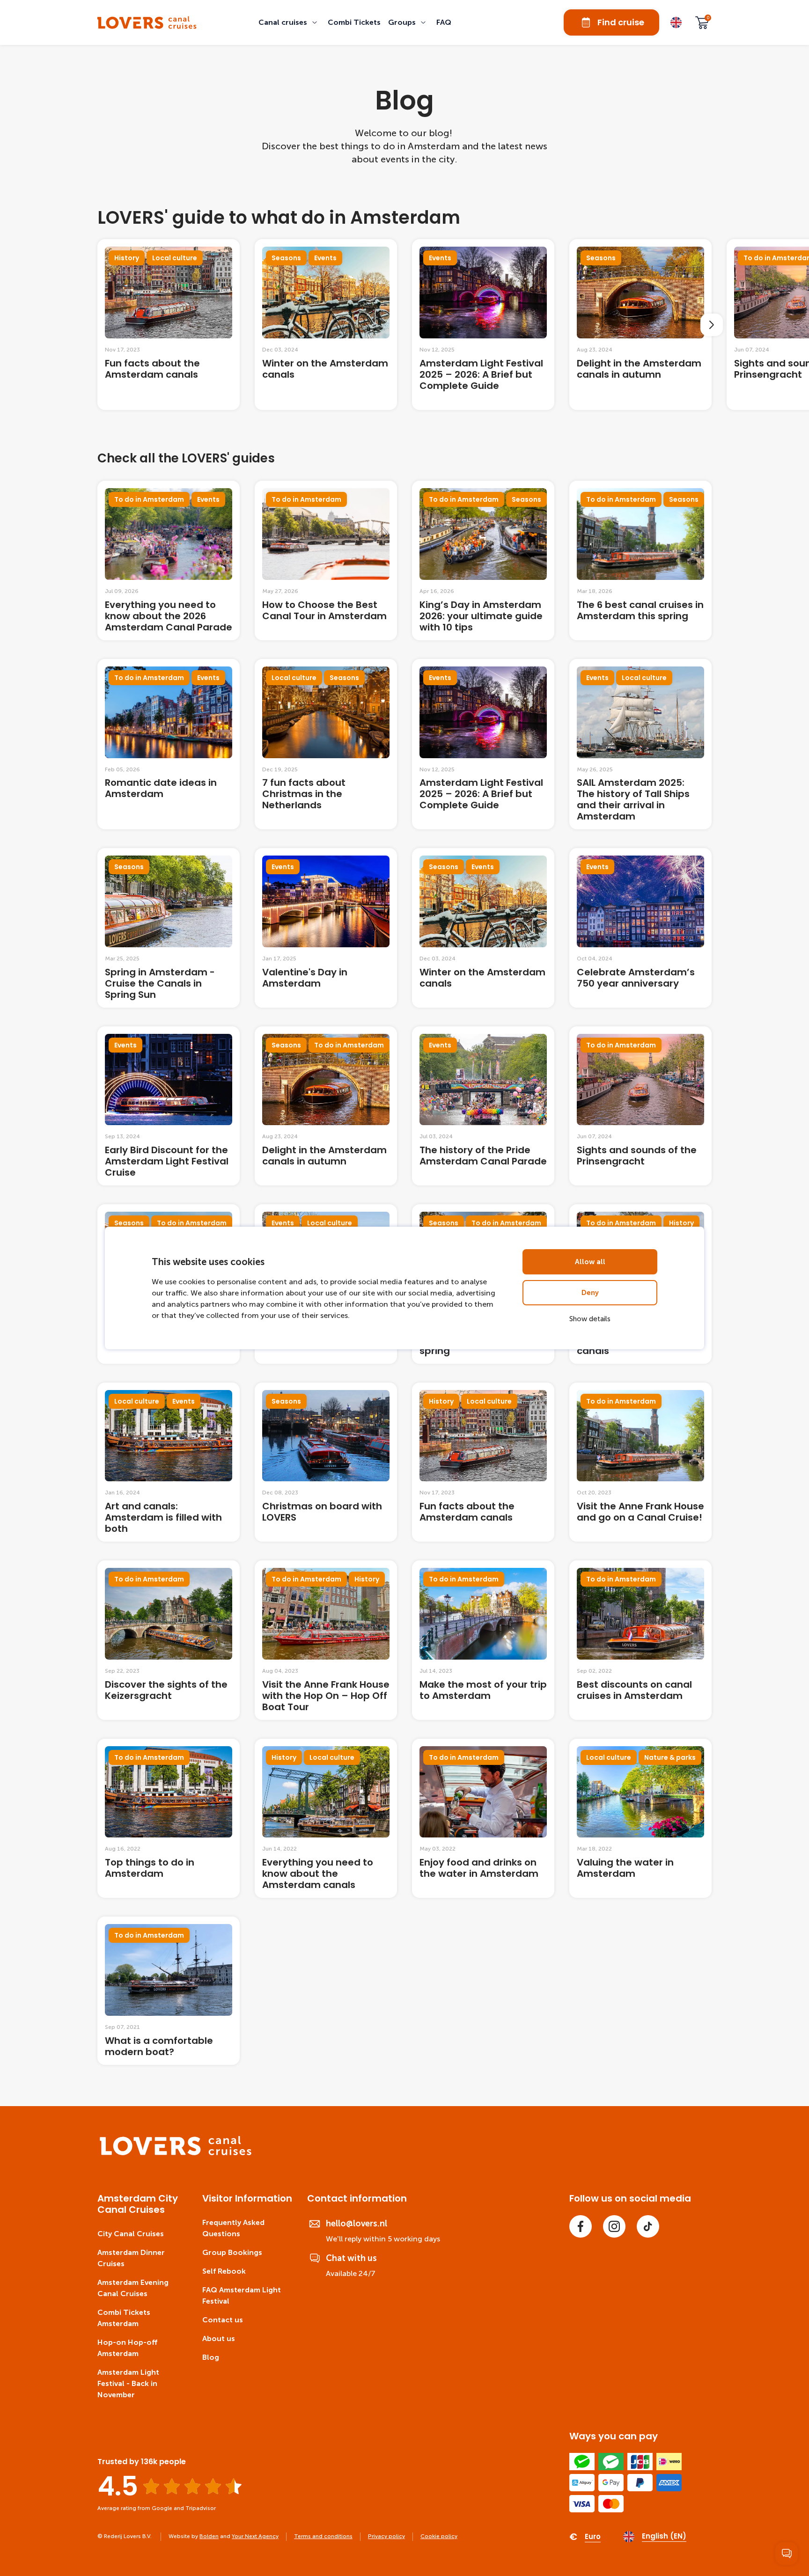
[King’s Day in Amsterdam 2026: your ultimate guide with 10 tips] (483, 560)
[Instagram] (614, 2226)
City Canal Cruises (131, 2234)
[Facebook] (581, 2226)
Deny (590, 1293)
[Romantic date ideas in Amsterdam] (169, 744)
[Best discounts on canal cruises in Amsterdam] (640, 1640)
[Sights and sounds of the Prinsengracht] (640, 1106)
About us (219, 2338)
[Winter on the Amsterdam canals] (326, 325)
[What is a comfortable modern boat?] (169, 1991)
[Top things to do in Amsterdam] (169, 1818)
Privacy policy (386, 2536)
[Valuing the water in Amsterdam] (640, 1818)
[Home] (176, 2153)
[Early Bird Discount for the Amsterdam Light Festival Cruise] (169, 1106)
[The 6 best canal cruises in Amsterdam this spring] (640, 560)
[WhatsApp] (787, 2554)
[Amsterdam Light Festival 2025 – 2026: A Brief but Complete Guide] (483, 325)
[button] (289, 22)
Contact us (223, 2320)
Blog (211, 2357)
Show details (590, 1319)
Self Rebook (224, 2271)
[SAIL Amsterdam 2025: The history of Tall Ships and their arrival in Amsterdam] (640, 744)
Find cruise (621, 22)
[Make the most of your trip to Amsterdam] (483, 1640)
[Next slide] (712, 325)
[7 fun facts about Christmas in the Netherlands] (326, 744)
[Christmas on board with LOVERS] (326, 1462)
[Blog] (147, 23)
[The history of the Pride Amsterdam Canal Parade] (483, 1106)
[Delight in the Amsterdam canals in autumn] (640, 325)
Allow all (590, 1262)
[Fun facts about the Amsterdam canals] (169, 325)
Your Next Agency (255, 2536)
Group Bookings (232, 2252)
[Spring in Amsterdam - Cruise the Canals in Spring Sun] (169, 928)
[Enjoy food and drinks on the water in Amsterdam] (483, 1818)
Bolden (209, 2536)
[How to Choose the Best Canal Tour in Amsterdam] (326, 560)
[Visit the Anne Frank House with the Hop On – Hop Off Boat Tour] (326, 1640)
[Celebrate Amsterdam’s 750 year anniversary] (640, 928)
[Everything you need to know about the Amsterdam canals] (326, 1818)
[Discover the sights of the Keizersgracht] (169, 1640)
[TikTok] (648, 2226)
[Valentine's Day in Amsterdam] (326, 928)
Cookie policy (439, 2536)
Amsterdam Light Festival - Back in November (128, 2383)
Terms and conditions (323, 2536)
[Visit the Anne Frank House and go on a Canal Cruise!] (640, 1462)
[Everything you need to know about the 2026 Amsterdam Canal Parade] (169, 560)
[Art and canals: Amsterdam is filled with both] (169, 1462)
